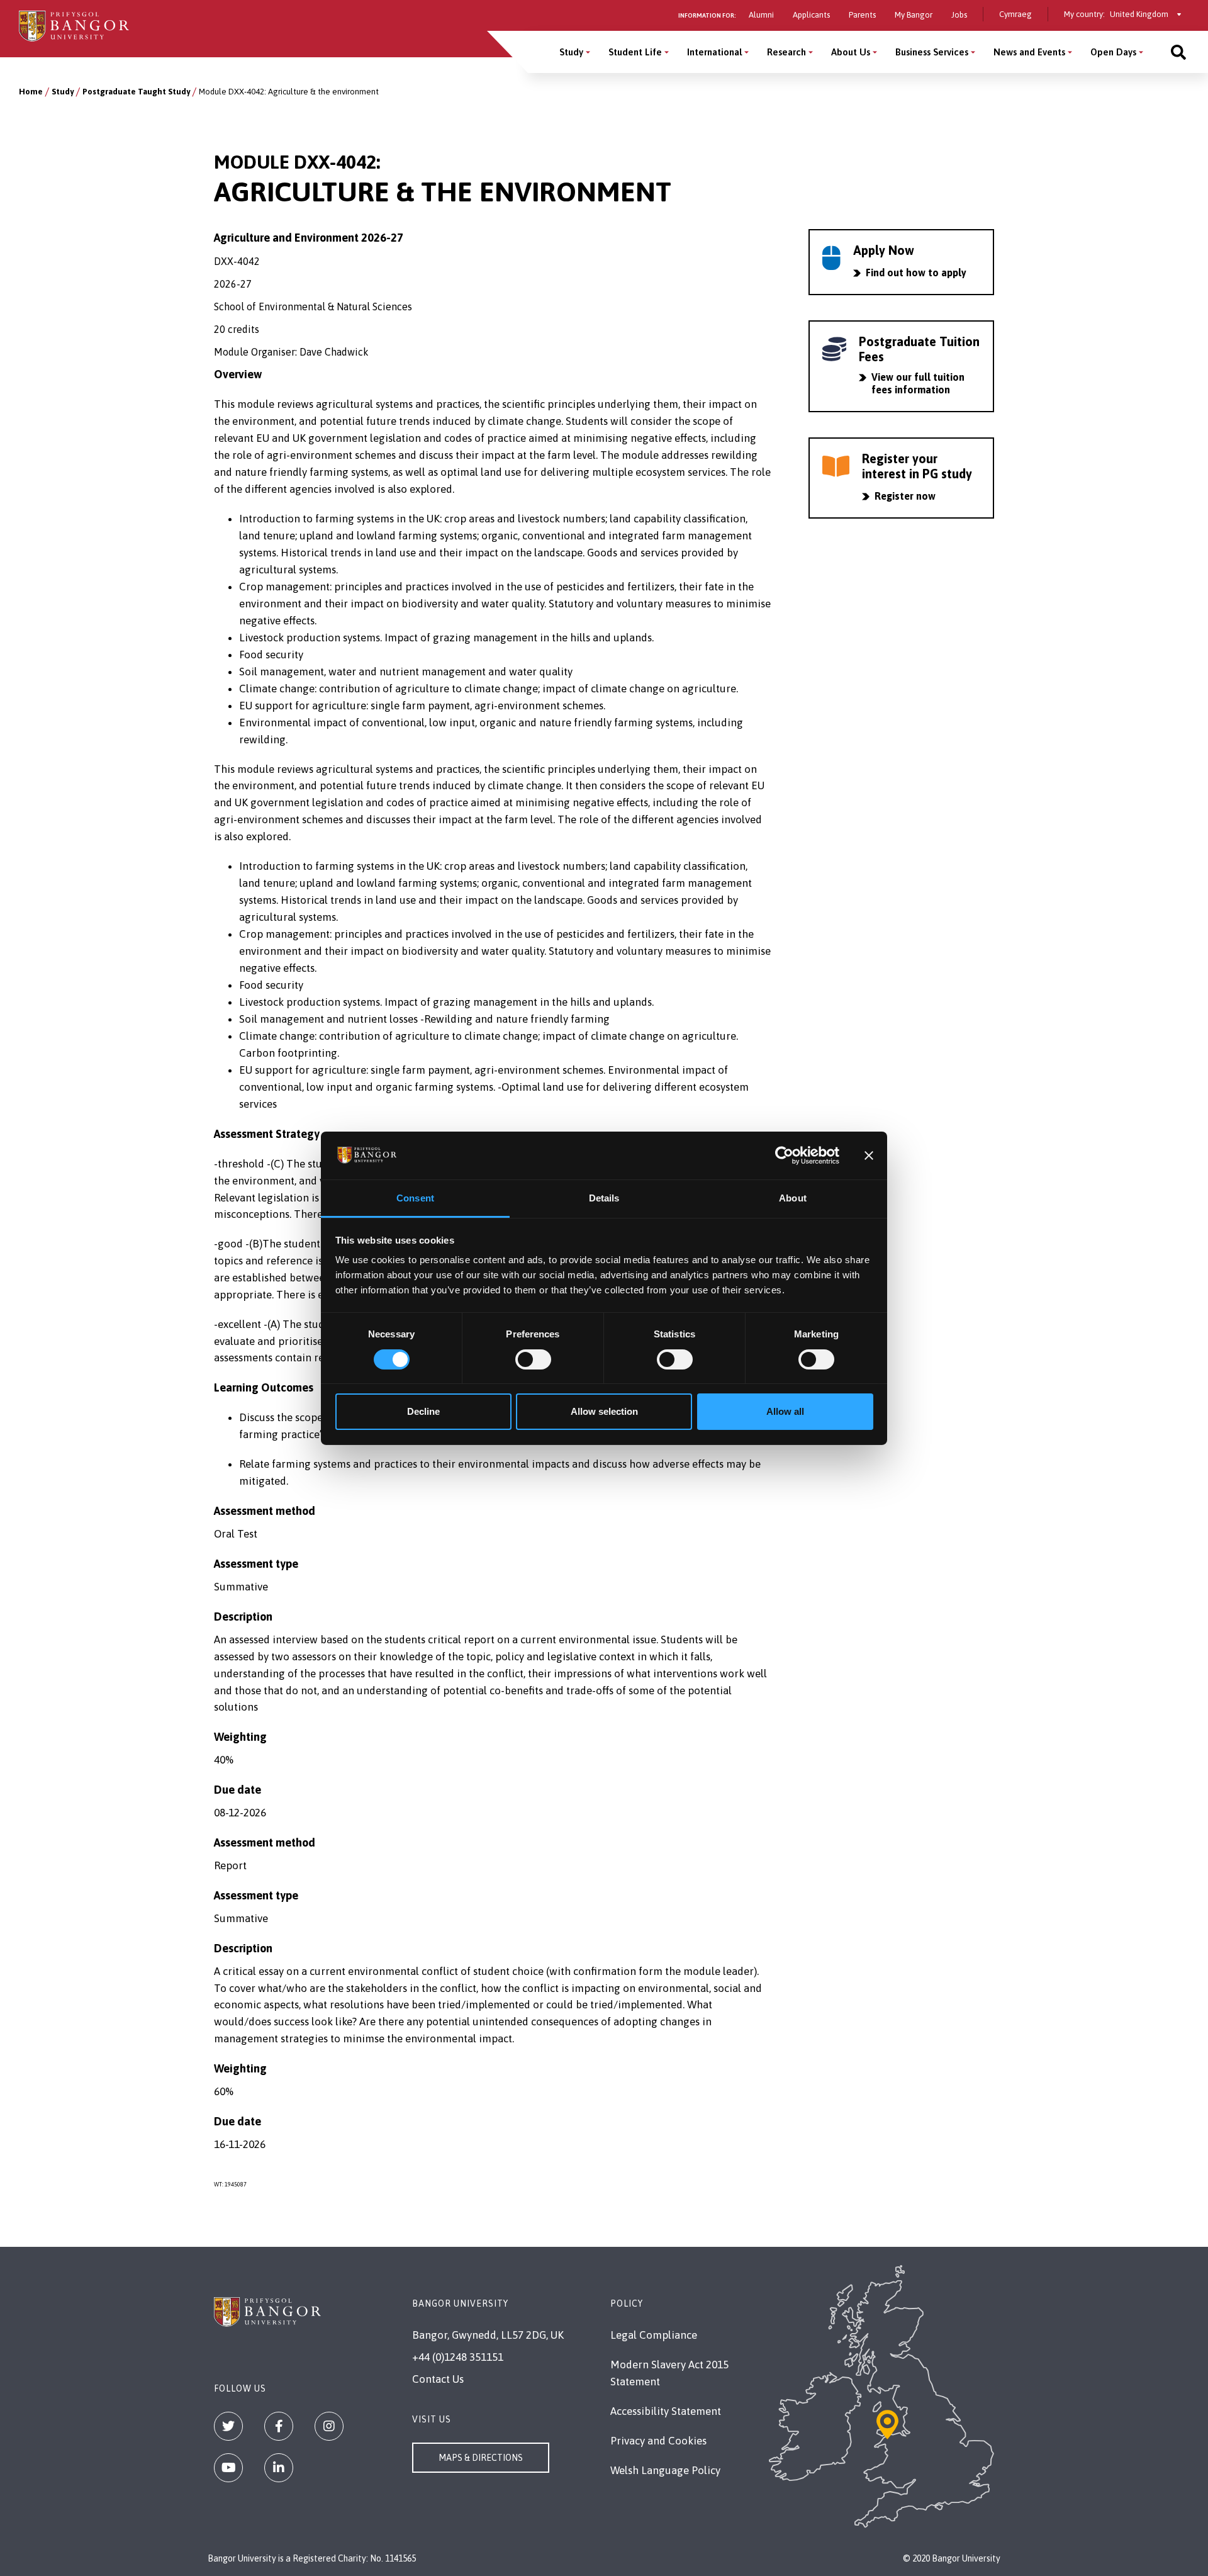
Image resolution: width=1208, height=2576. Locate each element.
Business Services (932, 52)
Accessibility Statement (666, 2411)
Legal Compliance (654, 2335)
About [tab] (793, 1198)
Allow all (785, 1411)
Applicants (811, 15)
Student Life (635, 52)
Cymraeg (1015, 14)
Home (31, 92)
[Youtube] (228, 2468)
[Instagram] (329, 2426)
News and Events (1029, 52)
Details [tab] (604, 1198)
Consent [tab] (415, 1198)
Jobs (959, 15)
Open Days (1113, 52)
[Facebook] (279, 2426)
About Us (851, 52)
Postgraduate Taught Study (136, 92)
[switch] (533, 1359)
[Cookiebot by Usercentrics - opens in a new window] (784, 1156)
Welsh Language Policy (665, 2470)
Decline (423, 1411)
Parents (862, 15)
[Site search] (1178, 52)
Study (571, 52)
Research (786, 52)
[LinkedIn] (279, 2468)
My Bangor (914, 15)
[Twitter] (228, 2426)
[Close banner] (869, 1156)
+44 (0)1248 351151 (458, 2357)
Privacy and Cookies (658, 2441)
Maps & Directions (481, 2458)
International (714, 52)
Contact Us (438, 2379)
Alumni (761, 15)
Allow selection (604, 1411)
